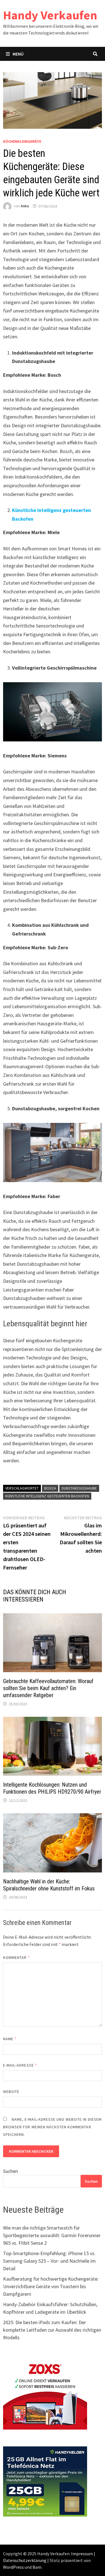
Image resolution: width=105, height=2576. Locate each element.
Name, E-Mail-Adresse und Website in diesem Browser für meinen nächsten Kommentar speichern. (52, 2127)
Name (10, 2039)
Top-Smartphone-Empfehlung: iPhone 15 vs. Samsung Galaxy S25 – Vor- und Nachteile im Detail (49, 2261)
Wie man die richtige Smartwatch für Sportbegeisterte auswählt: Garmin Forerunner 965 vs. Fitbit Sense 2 (52, 2235)
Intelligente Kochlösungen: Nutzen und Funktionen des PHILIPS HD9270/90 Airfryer (52, 1788)
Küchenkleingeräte (22, 141)
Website (11, 2092)
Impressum (82, 2554)
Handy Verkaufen (50, 15)
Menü (18, 54)
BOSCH (50, 1488)
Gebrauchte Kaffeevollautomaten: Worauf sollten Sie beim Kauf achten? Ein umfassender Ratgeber (48, 1688)
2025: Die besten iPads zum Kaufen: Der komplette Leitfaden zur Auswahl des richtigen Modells (52, 2330)
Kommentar (17, 1957)
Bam (37, 2567)
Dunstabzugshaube (79, 1488)
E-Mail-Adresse (20, 2065)
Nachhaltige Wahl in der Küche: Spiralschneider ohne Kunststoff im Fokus (49, 1885)
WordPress (13, 2567)
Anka (25, 206)
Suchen (11, 2171)
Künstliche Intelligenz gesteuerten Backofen (47, 1496)
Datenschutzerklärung (25, 2560)
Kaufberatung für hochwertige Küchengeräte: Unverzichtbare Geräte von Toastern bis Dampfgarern (51, 2286)
